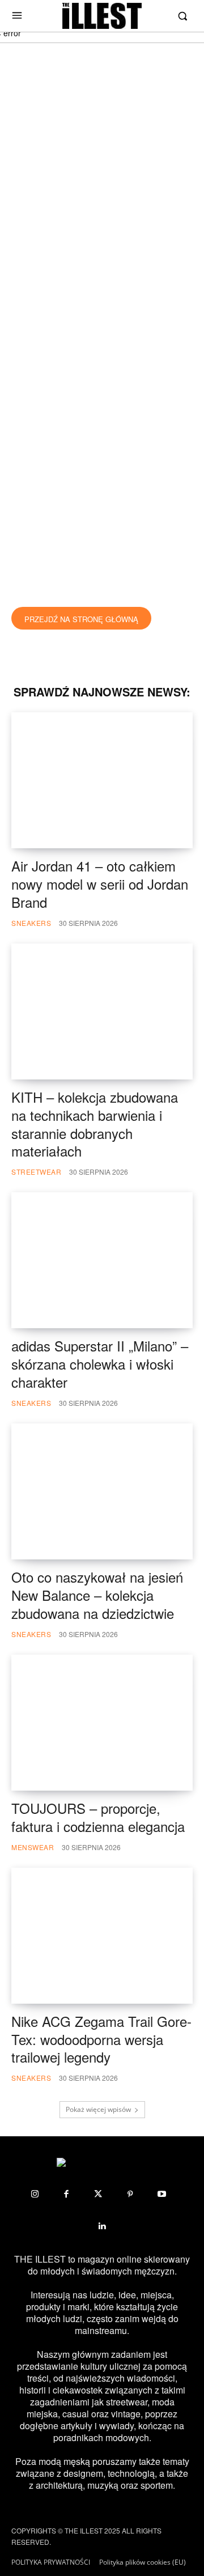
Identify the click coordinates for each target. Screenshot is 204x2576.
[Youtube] (161, 2194)
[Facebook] (66, 2194)
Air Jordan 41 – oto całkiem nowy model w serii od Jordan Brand (100, 884)
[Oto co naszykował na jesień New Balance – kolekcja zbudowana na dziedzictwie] (102, 1491)
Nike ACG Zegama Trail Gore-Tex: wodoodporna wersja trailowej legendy (101, 2039)
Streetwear (36, 1172)
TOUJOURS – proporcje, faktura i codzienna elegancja (98, 1817)
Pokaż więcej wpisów (98, 2109)
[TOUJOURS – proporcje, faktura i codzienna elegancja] (102, 1723)
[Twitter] (98, 2194)
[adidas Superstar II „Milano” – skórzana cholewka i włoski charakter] (102, 1260)
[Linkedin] (102, 2226)
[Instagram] (35, 2194)
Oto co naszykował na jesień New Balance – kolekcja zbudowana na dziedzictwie (97, 1595)
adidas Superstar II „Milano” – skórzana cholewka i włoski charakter (100, 1364)
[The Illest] (102, 16)
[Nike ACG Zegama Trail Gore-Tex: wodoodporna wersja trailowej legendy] (102, 1936)
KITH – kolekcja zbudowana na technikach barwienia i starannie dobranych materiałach (95, 1124)
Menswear (33, 1847)
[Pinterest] (130, 2194)
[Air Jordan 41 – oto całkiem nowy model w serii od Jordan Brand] (102, 780)
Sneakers (31, 923)
